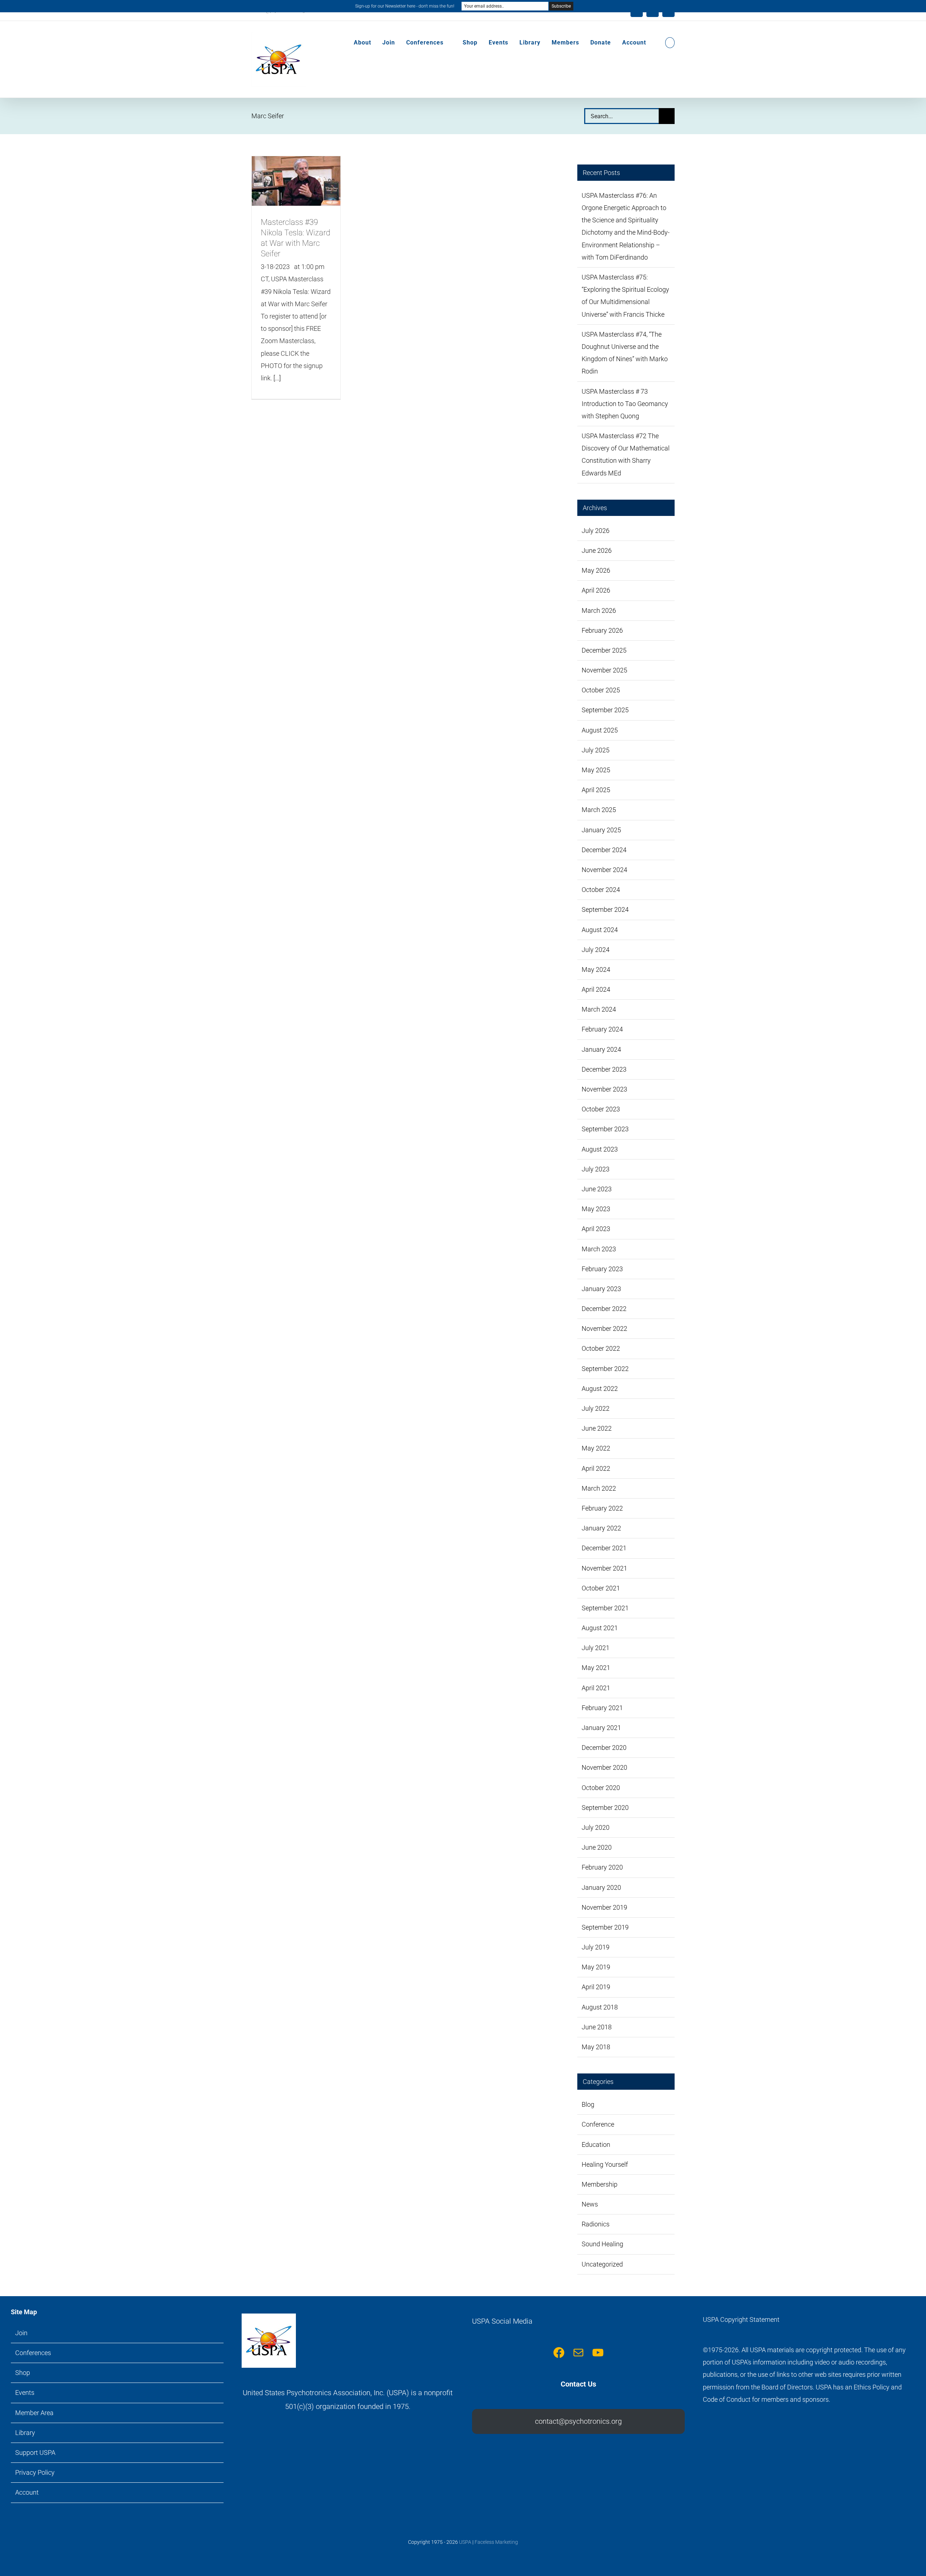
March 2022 (599, 1488)
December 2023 (604, 1069)
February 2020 (602, 1867)
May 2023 (596, 1209)
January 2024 (601, 1049)
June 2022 (597, 1428)
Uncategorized (602, 2264)
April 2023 (596, 1229)
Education (596, 2144)
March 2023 (599, 1249)
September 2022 (605, 1369)
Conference (598, 2124)
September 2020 (605, 1808)
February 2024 (602, 1029)
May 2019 (596, 1967)
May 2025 (596, 770)
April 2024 (596, 989)
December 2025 (604, 650)
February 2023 (602, 1269)
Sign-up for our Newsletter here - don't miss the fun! (405, 6)
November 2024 (604, 870)
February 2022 (602, 1508)
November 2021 (604, 1568)
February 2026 (602, 630)
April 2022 (596, 1468)
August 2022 (600, 1389)
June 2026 (597, 550)
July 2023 (596, 1169)
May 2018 (596, 2047)
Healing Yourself (605, 2164)
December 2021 (604, 1548)
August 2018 (600, 2007)
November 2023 (604, 1089)
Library (25, 2433)
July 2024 (596, 950)
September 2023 (605, 1129)
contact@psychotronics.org (578, 2421)
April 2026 (596, 590)
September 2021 (605, 1608)
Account (27, 2492)
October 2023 (601, 1109)
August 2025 (600, 730)
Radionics (596, 2224)
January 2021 (601, 1728)
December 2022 (604, 1309)
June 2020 (597, 1847)
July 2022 (596, 1408)
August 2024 (600, 930)
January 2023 (601, 1289)
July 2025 (596, 750)
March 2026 (599, 610)
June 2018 (597, 2027)
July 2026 (596, 531)
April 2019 (596, 1987)
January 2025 (601, 830)
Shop (23, 2373)
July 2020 (596, 1827)
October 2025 (601, 690)
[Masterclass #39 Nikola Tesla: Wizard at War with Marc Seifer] (296, 181)
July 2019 (596, 1947)
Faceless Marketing (496, 2542)
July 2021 (596, 1648)
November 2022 (604, 1328)
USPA (465, 2542)
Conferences (33, 2353)
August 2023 (600, 1149)
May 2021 (596, 1668)
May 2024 (596, 969)
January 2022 (601, 1528)
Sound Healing (602, 2244)
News (590, 2204)
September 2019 (605, 1927)
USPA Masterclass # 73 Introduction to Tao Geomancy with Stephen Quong (625, 404)
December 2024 (604, 850)
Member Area (34, 2413)
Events (25, 2393)
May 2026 (596, 570)
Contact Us (578, 2384)
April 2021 (596, 1688)
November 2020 (604, 1767)
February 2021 (602, 1708)
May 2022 (596, 1448)
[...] (277, 378)
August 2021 (600, 1628)
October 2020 (601, 1788)
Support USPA (35, 2453)
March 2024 (599, 1009)
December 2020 (604, 1748)
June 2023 (597, 1189)
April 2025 (596, 790)
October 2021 (601, 1588)
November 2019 (604, 1907)
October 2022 (601, 1348)
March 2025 (599, 810)
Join (21, 2333)
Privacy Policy (35, 2472)
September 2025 (605, 710)
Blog (588, 2104)
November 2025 (604, 670)
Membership (600, 2184)
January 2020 (601, 1887)
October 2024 (601, 890)
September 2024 (605, 909)
